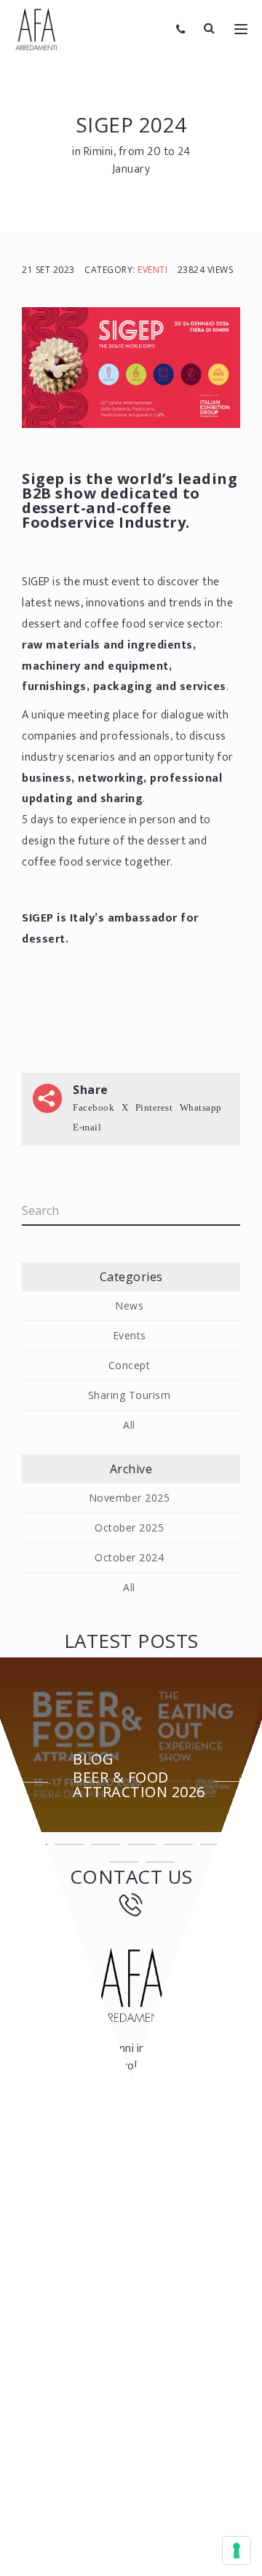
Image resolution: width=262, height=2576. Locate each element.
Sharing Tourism (130, 1395)
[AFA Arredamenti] (36, 29)
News (129, 1305)
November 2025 (130, 1498)
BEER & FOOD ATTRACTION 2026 (139, 1777)
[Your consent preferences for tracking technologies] (237, 2551)
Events (130, 1335)
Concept (130, 1365)
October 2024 (129, 1557)
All (129, 1425)
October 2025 (129, 1527)
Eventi (152, 270)
